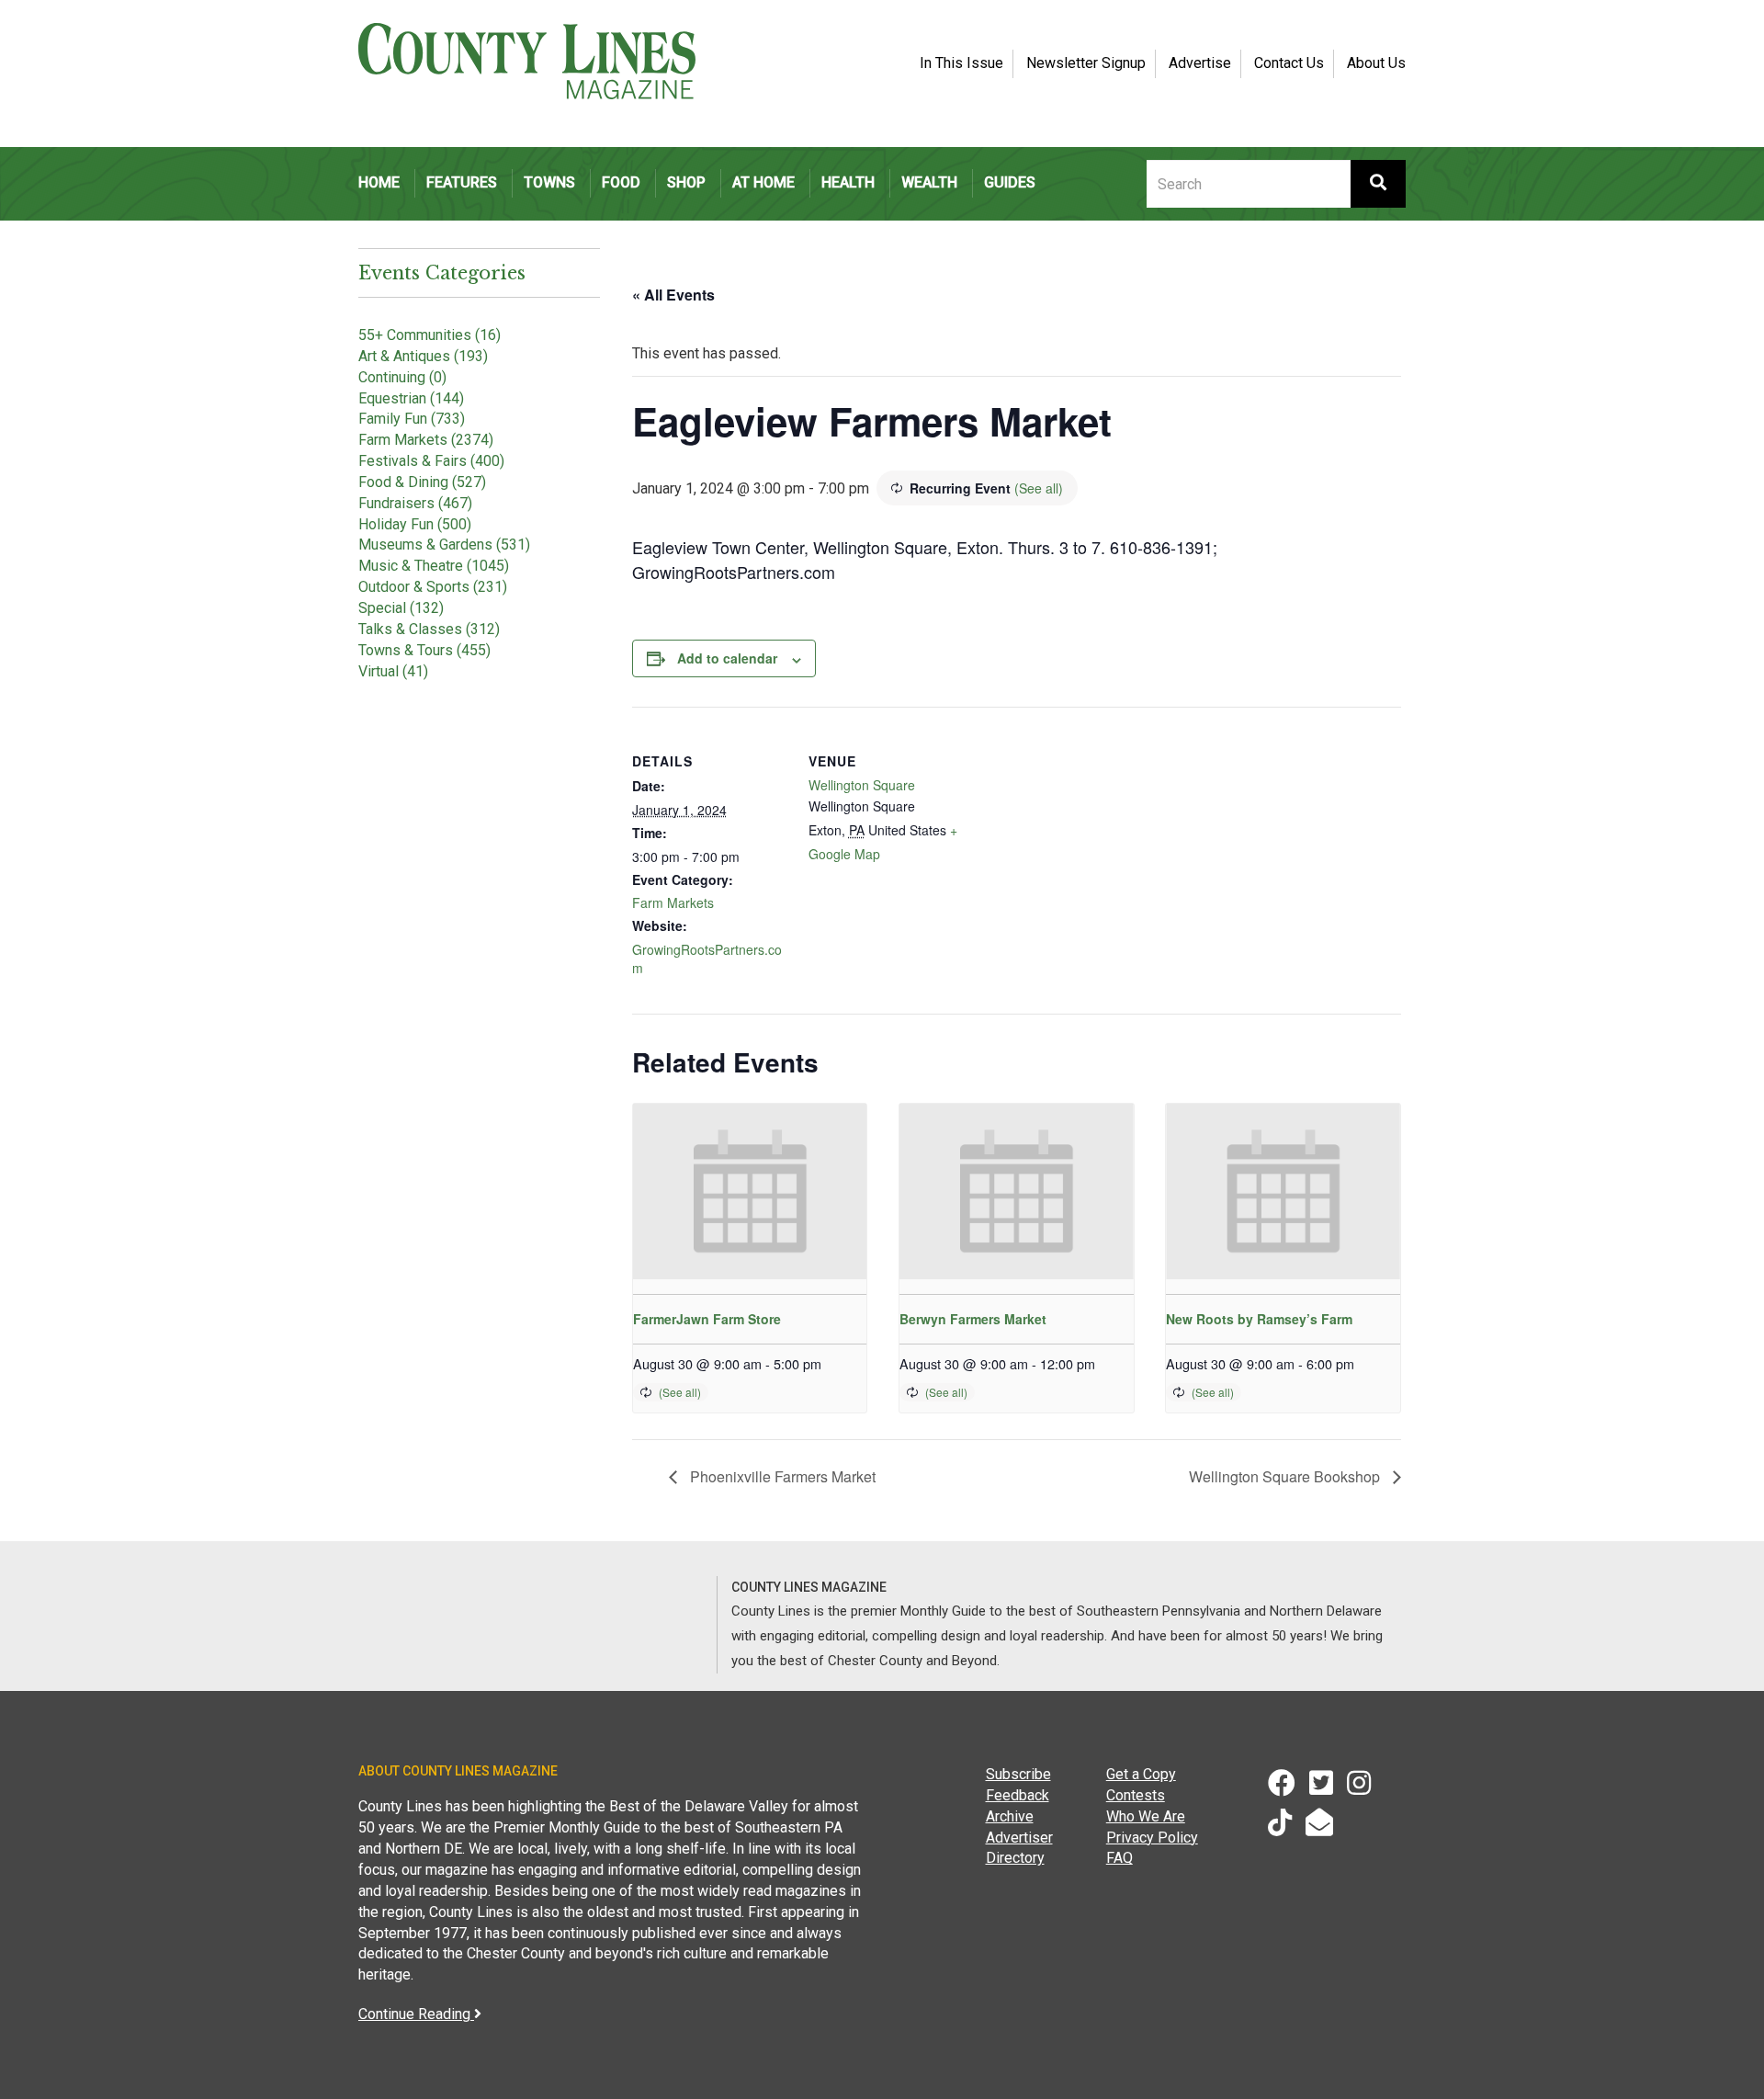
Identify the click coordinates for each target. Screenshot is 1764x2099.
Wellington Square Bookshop (1286, 1476)
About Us (1376, 63)
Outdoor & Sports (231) (433, 587)
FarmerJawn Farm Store (707, 1319)
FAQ (1119, 1858)
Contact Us (1289, 63)
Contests (1136, 1795)
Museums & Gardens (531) (444, 545)
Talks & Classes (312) (429, 629)
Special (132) (401, 608)
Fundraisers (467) (415, 503)
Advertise (1200, 63)
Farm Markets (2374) (426, 440)
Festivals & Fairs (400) (431, 461)
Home (379, 182)
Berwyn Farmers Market (973, 1319)
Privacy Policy (1152, 1838)
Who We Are (1146, 1816)
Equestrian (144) (411, 398)
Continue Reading (416, 2014)
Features (462, 182)
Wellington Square (862, 785)
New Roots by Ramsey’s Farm (1259, 1319)
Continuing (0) (402, 377)
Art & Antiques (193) (423, 356)
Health (848, 182)
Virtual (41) (393, 671)
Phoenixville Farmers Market (781, 1476)
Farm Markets (673, 902)
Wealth (929, 182)
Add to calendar (727, 658)
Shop (686, 182)
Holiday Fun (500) (415, 524)
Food (621, 182)
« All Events (673, 295)
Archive (1010, 1816)
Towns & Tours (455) (424, 650)
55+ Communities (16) (430, 335)
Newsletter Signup (1086, 63)
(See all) (1039, 488)
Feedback (1018, 1795)
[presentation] (750, 1191)
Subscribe (1018, 1774)
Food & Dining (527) (422, 482)
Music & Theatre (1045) (434, 566)
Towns (549, 182)
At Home (763, 182)
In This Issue (961, 63)
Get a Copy (1141, 1774)
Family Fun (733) (412, 419)
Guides (1010, 182)
